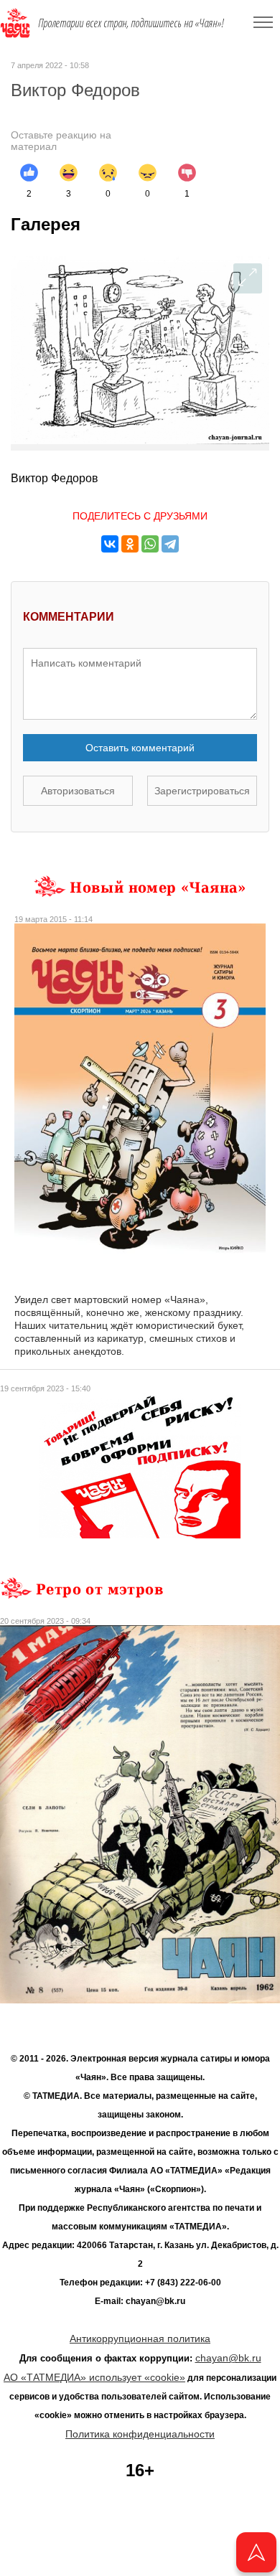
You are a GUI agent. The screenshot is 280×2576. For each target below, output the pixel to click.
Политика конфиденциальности (140, 2434)
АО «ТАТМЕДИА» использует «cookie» (94, 2377)
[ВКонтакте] (110, 544)
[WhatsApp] (150, 544)
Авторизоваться (78, 791)
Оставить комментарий (140, 748)
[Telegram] (170, 544)
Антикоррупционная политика (140, 2338)
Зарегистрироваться (202, 791)
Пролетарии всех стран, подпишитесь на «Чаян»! (131, 23)
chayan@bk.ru (228, 2358)
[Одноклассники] (130, 544)
